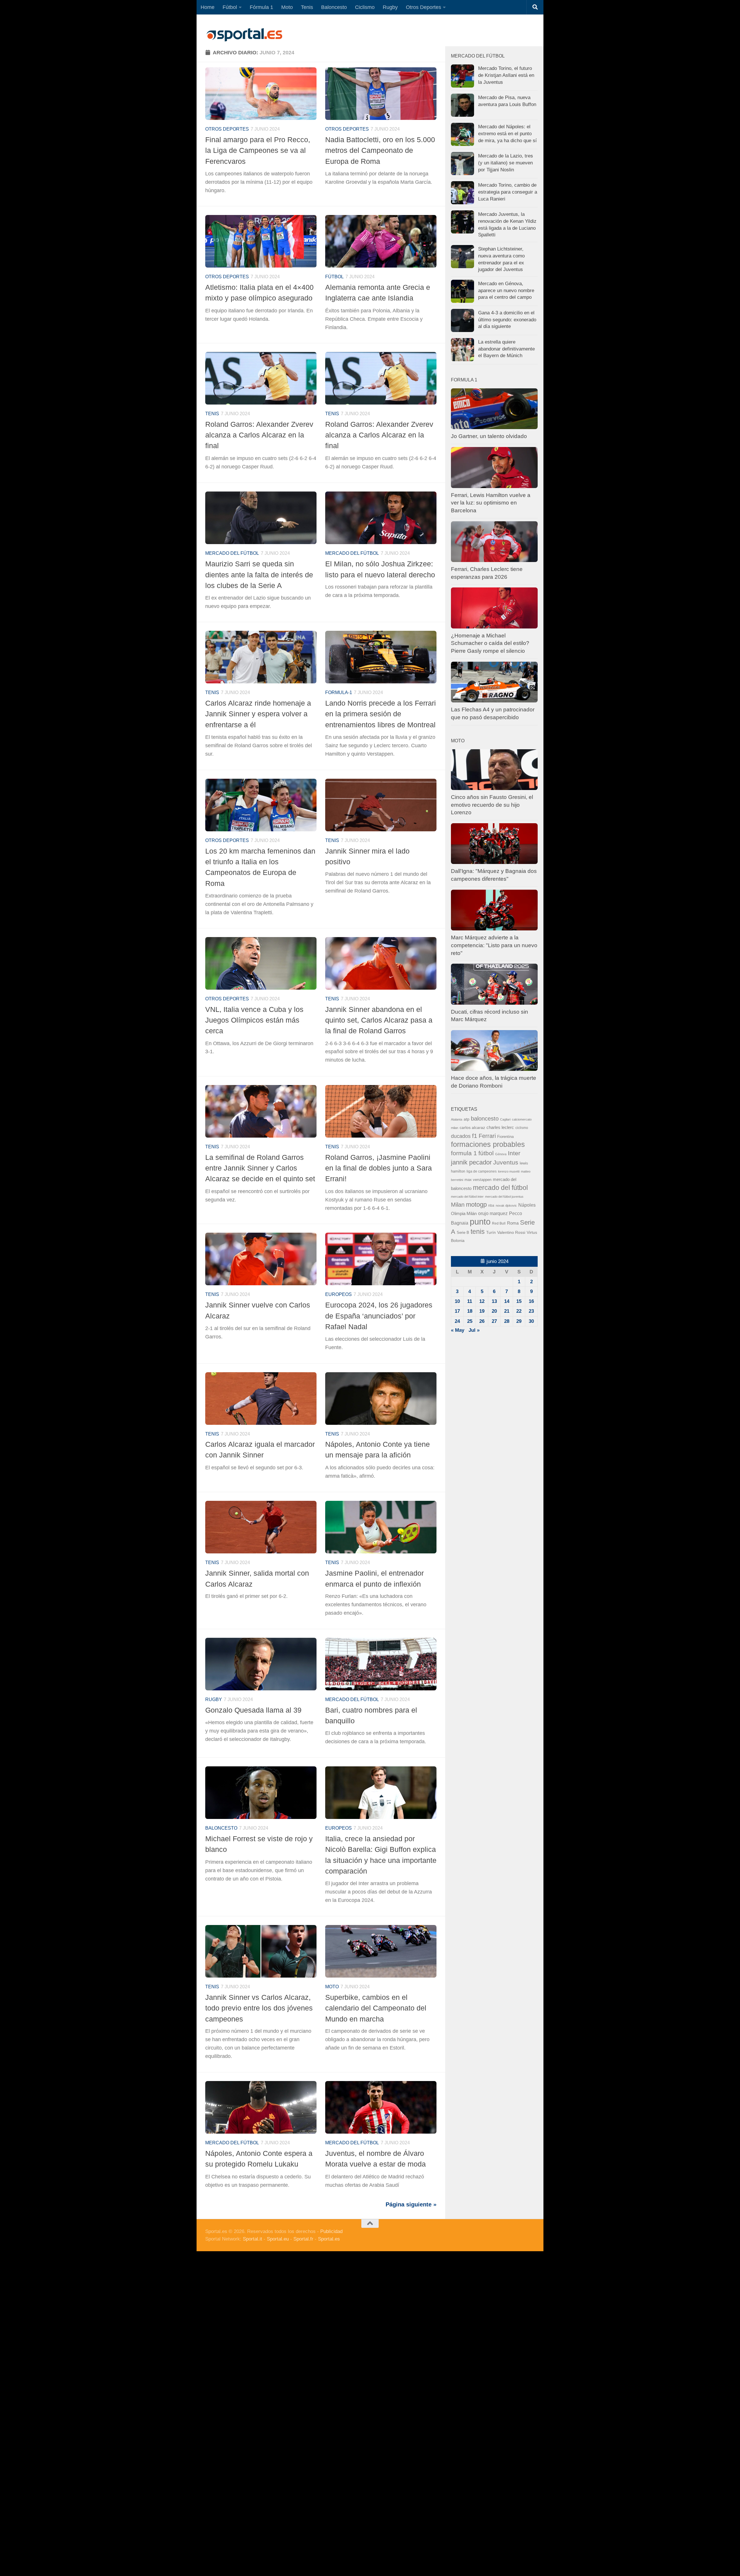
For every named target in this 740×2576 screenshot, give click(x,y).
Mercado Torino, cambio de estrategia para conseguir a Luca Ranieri (508, 192)
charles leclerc (500, 1127)
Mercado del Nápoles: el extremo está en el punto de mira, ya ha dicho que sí (507, 133)
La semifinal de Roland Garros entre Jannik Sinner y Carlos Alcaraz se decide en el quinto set (260, 1168)
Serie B (463, 1233)
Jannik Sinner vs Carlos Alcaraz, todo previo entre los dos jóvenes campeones (259, 2008)
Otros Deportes (423, 7)
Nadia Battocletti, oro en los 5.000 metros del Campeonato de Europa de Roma (380, 150)
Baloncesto (334, 7)
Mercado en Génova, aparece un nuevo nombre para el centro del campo (506, 290)
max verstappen (478, 1180)
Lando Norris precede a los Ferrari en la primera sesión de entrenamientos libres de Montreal (381, 714)
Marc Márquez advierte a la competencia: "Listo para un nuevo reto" (494, 945)
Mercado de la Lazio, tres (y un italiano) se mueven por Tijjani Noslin (506, 163)
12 (482, 1301)
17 (457, 1311)
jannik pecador (471, 1162)
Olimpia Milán (464, 1214)
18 (470, 1311)
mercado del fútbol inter (467, 1197)
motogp (476, 1204)
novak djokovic (506, 1206)
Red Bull (499, 1223)
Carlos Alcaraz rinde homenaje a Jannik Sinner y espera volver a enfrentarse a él (258, 714)
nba (491, 1206)
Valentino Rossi (511, 1233)
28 (507, 1321)
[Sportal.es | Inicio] (244, 35)
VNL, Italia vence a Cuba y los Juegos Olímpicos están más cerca (254, 1020)
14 (507, 1301)
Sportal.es (329, 2239)
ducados (461, 1136)
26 (482, 1321)
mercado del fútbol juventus (504, 1197)
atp (467, 1119)
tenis (478, 1232)
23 (531, 1311)
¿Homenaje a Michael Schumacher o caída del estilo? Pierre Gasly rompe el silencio (490, 643)
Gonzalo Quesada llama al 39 (253, 1710)
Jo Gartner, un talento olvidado (489, 436)
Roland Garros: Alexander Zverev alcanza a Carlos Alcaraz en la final (259, 435)
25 (470, 1321)
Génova (501, 1154)
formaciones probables (488, 1144)
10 (457, 1301)
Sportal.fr (303, 2239)
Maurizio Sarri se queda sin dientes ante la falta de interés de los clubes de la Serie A (259, 575)
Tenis (307, 7)
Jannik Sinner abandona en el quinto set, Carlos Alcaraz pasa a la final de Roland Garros (379, 1020)
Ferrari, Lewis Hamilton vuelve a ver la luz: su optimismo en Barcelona (491, 503)
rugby (214, 1699)
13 (494, 1301)
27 (494, 1321)
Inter (514, 1153)
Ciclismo (365, 7)
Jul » (474, 1330)
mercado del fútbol (232, 553)
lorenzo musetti (509, 1171)
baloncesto (221, 1828)
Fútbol (230, 7)
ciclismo (522, 1128)
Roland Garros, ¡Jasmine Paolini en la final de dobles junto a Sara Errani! (379, 1168)
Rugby (390, 7)
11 (470, 1301)
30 (531, 1321)
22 (519, 1311)
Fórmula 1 (261, 7)
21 (507, 1311)
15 (519, 1301)
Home (208, 7)
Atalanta (457, 1119)
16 (531, 1301)
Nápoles (527, 1205)
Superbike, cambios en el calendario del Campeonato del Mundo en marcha (376, 2008)
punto (480, 1222)
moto (332, 1987)
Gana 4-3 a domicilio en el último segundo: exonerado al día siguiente (507, 320)
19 (482, 1311)
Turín (491, 1232)
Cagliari (505, 1119)
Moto (287, 7)
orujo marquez (493, 1213)
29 (519, 1321)
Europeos (338, 1294)
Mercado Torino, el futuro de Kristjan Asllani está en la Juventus (506, 75)
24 (457, 1321)
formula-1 (339, 692)
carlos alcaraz (472, 1127)
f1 (475, 1136)
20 (494, 1311)
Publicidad (331, 2231)
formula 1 (464, 1153)
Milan (458, 1205)
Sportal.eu (278, 2239)
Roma (513, 1223)
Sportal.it (252, 2239)
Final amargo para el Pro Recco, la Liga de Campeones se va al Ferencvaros (258, 150)
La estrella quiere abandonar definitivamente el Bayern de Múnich (506, 349)
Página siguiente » (411, 2204)
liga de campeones (482, 1171)
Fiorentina (505, 1137)
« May (458, 1330)
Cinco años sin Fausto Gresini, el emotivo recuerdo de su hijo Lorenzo (492, 805)
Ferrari (487, 1136)
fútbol (486, 1153)
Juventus (506, 1162)
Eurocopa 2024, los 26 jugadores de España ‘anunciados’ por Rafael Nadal (379, 1316)
